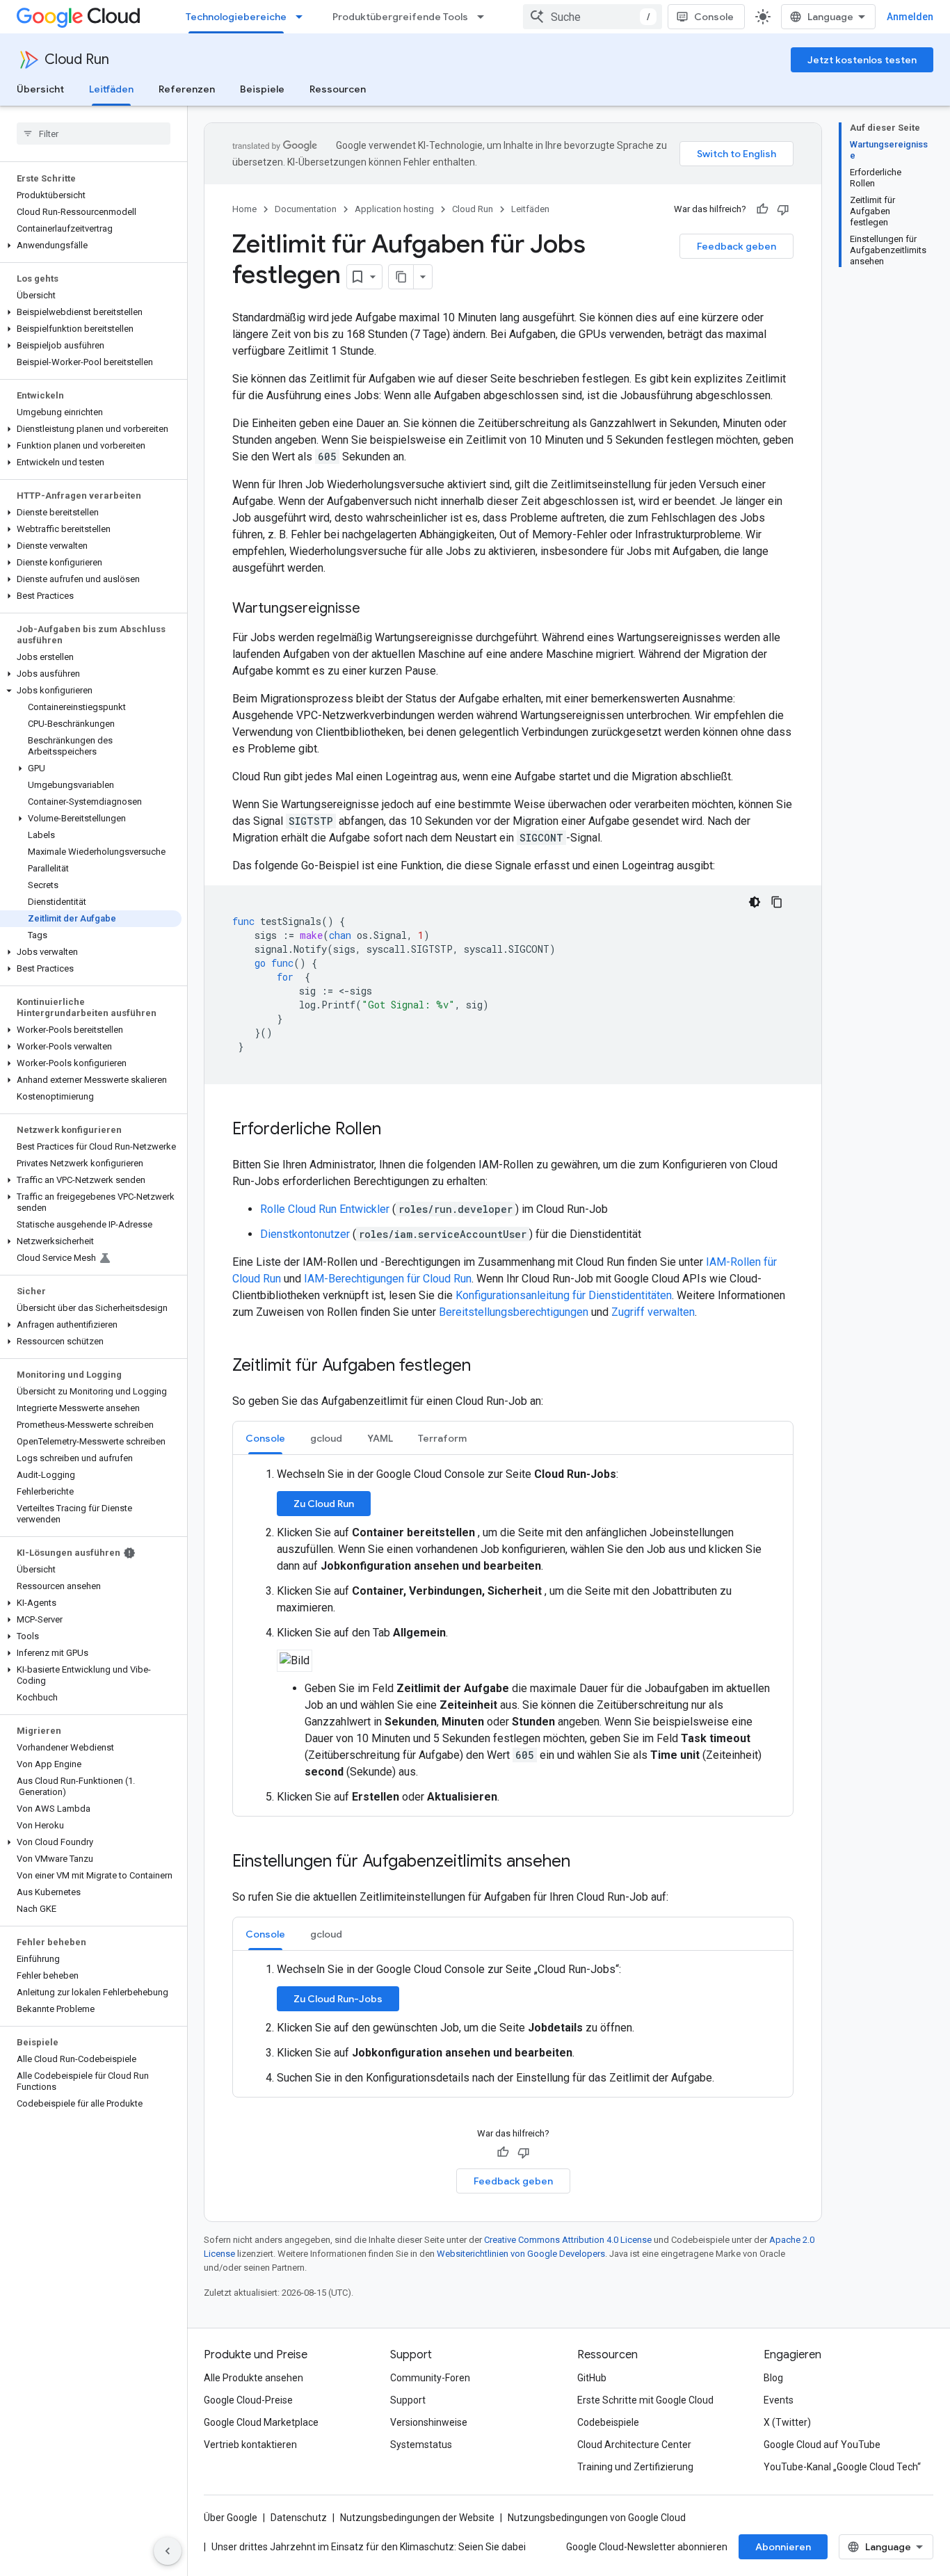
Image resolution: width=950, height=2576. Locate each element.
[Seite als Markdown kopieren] (401, 277)
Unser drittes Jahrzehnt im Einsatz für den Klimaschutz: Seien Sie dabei (369, 2547)
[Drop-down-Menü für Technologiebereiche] (303, 17)
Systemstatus (421, 2445)
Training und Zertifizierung (635, 2467)
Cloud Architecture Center (634, 2445)
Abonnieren (783, 2547)
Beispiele (262, 89)
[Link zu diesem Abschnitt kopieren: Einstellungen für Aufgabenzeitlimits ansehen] (584, 1862)
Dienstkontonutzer (306, 1234)
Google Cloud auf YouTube (822, 2445)
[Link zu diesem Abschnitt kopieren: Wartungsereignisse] (374, 609)
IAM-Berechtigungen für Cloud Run (388, 1279)
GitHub (592, 2378)
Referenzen (187, 89)
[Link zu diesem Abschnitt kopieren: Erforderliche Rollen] (395, 1130)
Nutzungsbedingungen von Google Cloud (597, 2518)
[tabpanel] (513, 1636)
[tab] (265, 1438)
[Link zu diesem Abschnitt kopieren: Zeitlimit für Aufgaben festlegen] (485, 1367)
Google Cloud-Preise (248, 2400)
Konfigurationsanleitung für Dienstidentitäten (564, 1295)
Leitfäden (111, 89)
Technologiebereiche (236, 17)
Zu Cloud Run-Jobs (338, 1999)
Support (408, 2400)
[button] (91, 245)
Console (714, 17)
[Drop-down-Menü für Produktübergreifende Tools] (485, 17)
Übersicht (40, 89)
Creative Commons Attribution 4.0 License (568, 2240)
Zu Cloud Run (324, 1504)
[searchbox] (94, 134)
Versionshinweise (429, 2422)
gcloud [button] (326, 1438)
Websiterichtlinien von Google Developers (521, 2254)
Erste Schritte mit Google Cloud (645, 2400)
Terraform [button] (442, 1438)
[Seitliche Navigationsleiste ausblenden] (168, 2551)
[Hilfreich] (762, 209)
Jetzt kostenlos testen (862, 60)
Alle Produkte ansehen (253, 2378)
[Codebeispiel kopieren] (777, 902)
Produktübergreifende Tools (400, 17)
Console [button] (265, 1438)
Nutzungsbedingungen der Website (417, 2518)
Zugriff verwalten (653, 1312)
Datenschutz (299, 2518)
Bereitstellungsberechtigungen (514, 1312)
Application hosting (394, 209)
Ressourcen (338, 89)
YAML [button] (380, 1438)
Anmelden (910, 17)
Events (779, 2400)
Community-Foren (430, 2378)
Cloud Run (77, 59)
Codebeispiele (608, 2422)
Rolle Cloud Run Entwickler (326, 1209)
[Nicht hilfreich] (783, 209)
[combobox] (593, 17)
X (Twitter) (787, 2422)
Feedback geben (736, 246)
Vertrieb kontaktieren (250, 2445)
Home (244, 209)
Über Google (231, 2518)
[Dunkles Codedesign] (755, 902)
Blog (773, 2378)
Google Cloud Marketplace (261, 2422)
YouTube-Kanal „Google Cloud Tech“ (842, 2467)
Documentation (306, 209)
